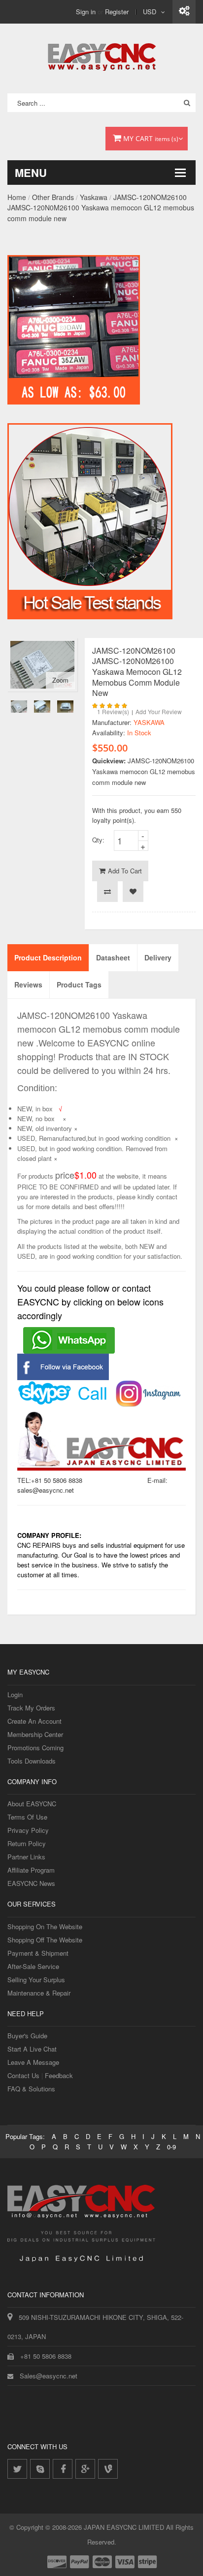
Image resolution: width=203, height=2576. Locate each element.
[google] (85, 2469)
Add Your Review (159, 711)
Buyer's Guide (27, 2036)
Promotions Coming (35, 1748)
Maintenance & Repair (39, 1993)
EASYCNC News (31, 1883)
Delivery (158, 957)
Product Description (48, 957)
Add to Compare (107, 892)
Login (15, 1694)
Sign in (86, 12)
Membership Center (35, 1734)
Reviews (28, 984)
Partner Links (26, 1857)
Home (17, 197)
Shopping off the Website (45, 1940)
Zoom (60, 680)
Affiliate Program (31, 1870)
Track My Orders (31, 1708)
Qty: (98, 840)
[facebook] (63, 2469)
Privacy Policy (28, 1830)
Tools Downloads (32, 1761)
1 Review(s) (113, 711)
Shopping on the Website (45, 1926)
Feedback (59, 2075)
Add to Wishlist (133, 892)
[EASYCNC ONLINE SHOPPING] (102, 55)
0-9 (171, 2147)
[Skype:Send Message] (63, 1385)
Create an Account (34, 1721)
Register (117, 12)
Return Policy (27, 1843)
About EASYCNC (32, 1804)
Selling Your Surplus (36, 1980)
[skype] (40, 2469)
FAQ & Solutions (31, 2089)
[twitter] (17, 2469)
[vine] (108, 2469)
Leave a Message (33, 2062)
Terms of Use (27, 1817)
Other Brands (53, 197)
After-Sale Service (33, 1966)
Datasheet (113, 957)
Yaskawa (94, 197)
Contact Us (23, 2075)
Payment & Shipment (38, 1953)
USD (150, 12)
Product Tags (79, 984)
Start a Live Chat (32, 2049)
